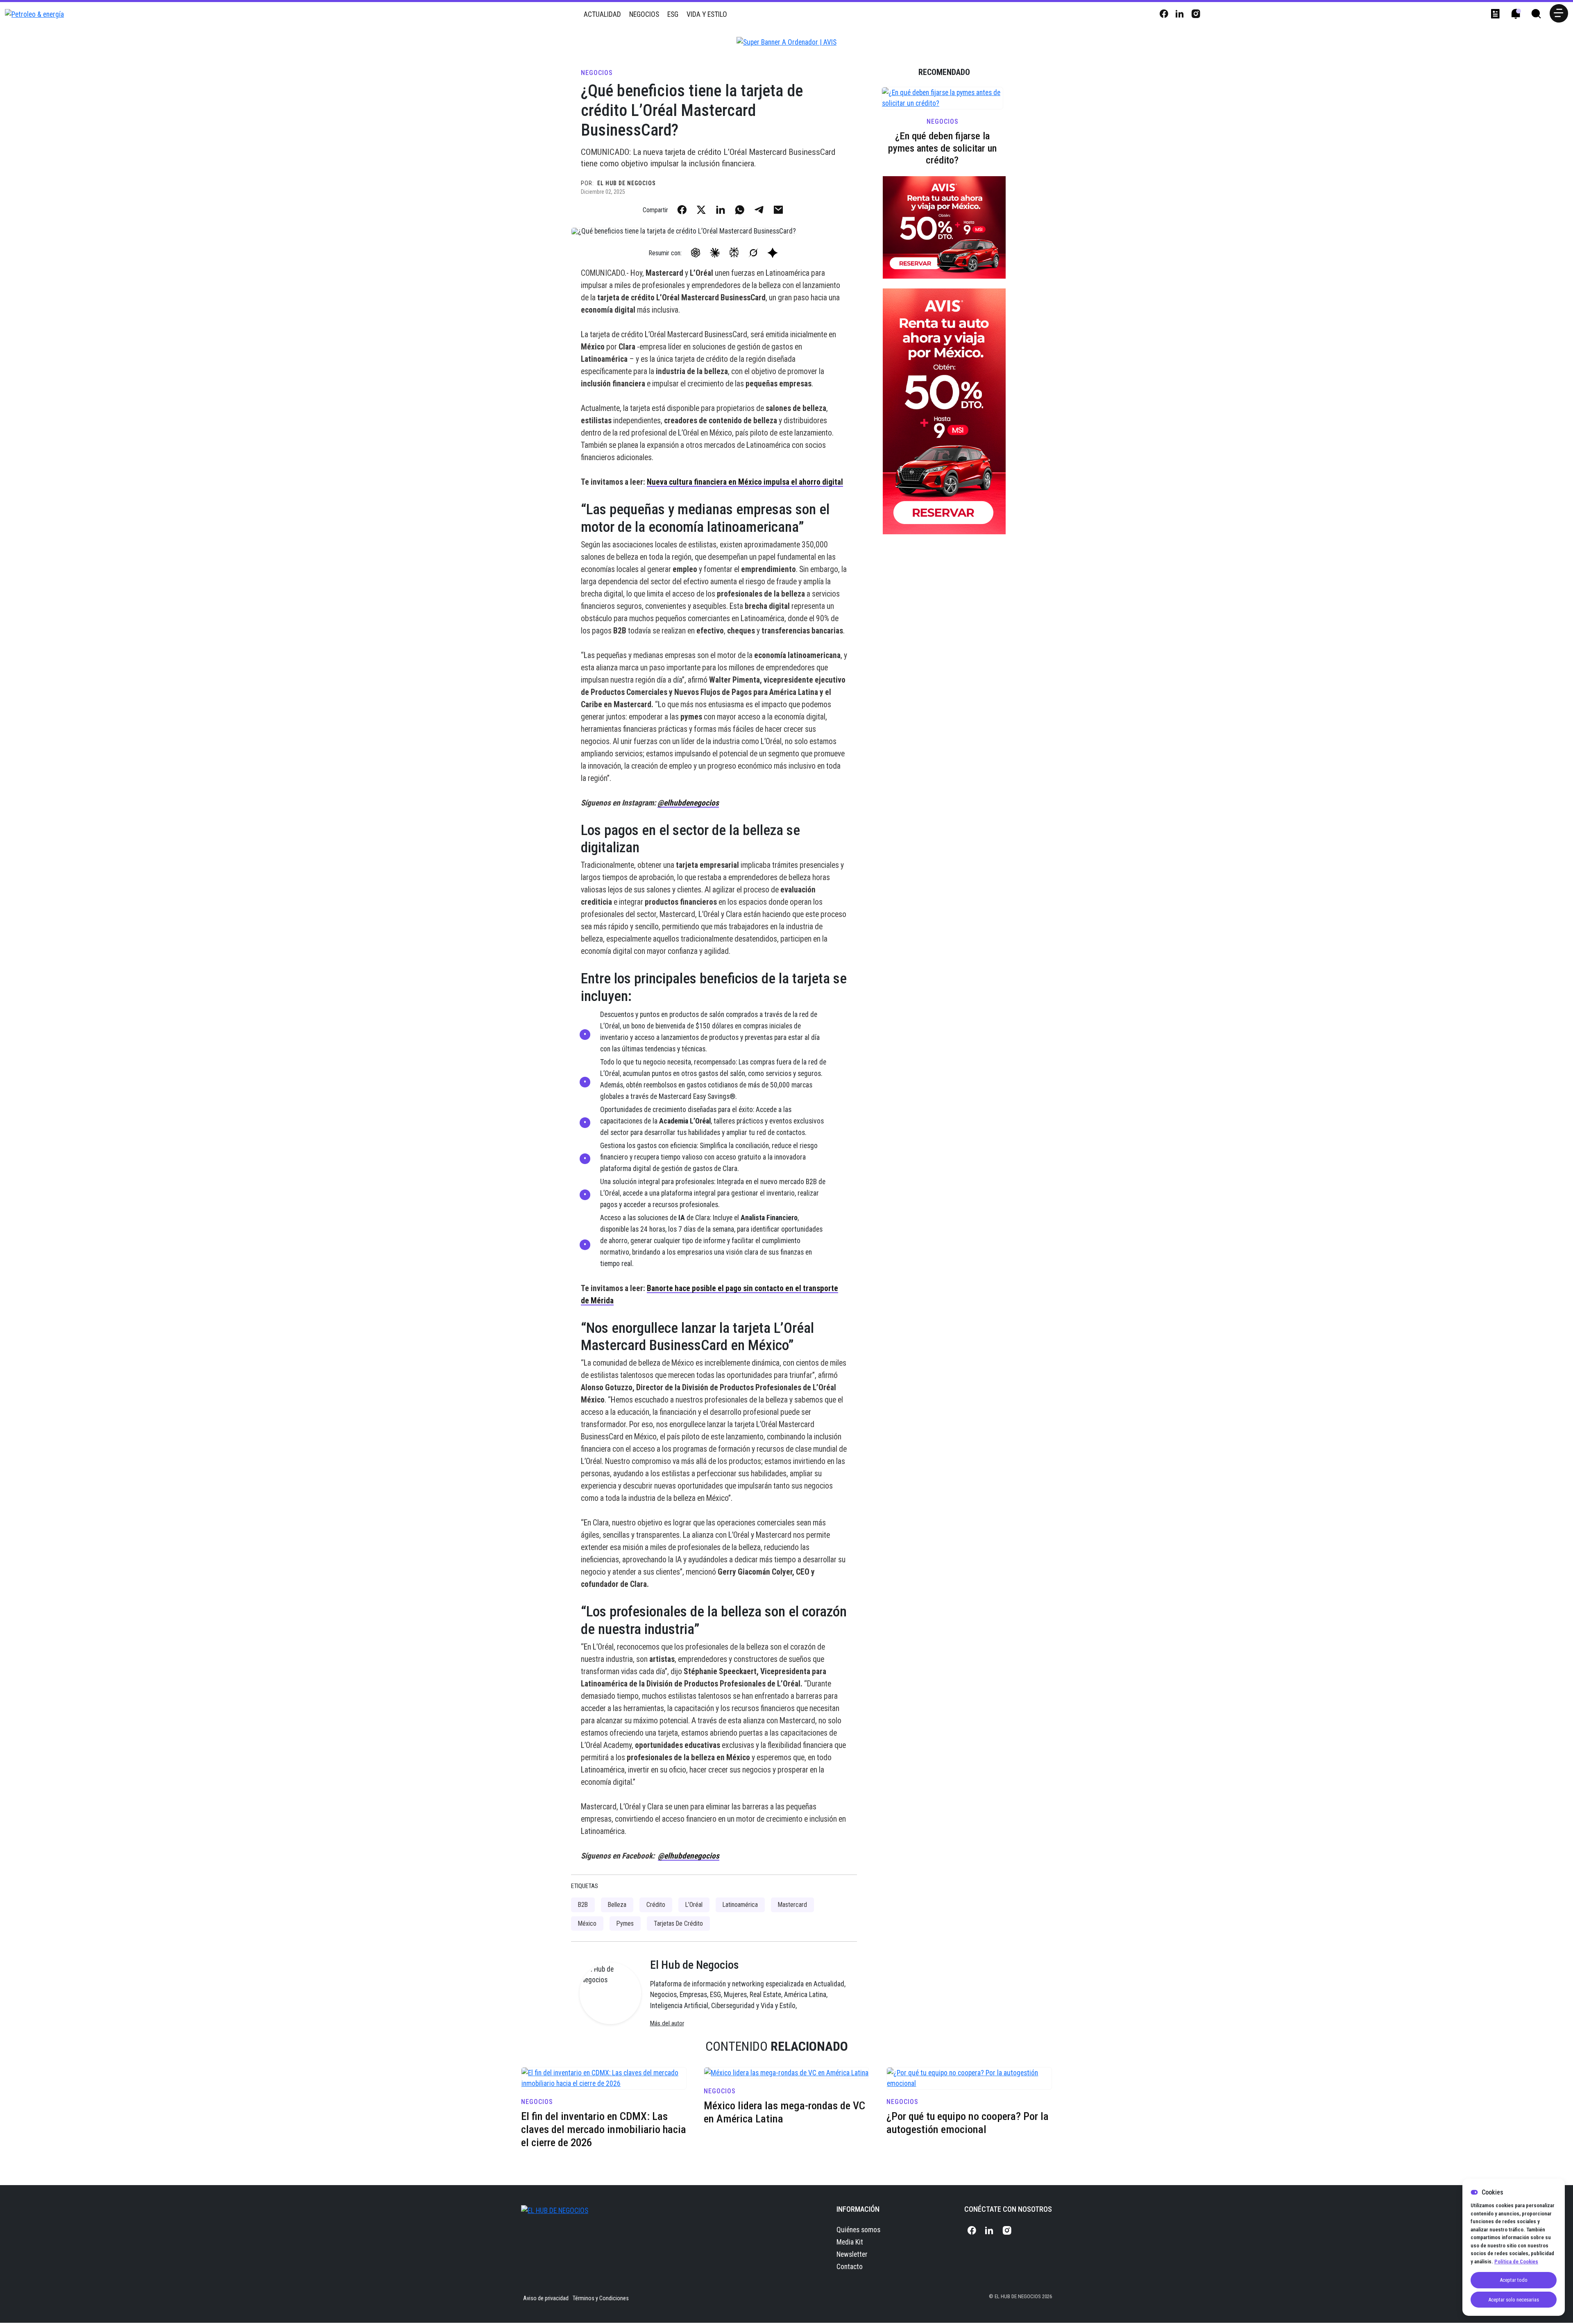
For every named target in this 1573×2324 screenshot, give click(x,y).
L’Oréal (694, 1905)
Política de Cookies (1516, 2262)
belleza (617, 1905)
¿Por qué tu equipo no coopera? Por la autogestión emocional (968, 2123)
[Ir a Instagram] (1196, 14)
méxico (587, 1923)
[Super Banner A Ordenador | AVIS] (786, 42)
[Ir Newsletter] (1495, 14)
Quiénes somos (858, 2230)
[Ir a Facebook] (1164, 14)
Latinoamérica (740, 1905)
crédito (656, 1905)
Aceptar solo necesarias (1514, 2300)
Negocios (644, 14)
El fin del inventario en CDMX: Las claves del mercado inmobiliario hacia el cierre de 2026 (604, 2129)
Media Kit (850, 2242)
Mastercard (792, 1905)
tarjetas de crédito (678, 1923)
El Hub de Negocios (627, 183)
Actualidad (602, 14)
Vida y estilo (707, 14)
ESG (673, 14)
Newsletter (852, 2254)
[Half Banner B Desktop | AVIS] (944, 227)
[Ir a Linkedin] (1180, 14)
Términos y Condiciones (601, 2298)
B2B (583, 1905)
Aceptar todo (1514, 2280)
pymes (625, 1923)
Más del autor (667, 2023)
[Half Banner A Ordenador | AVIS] (944, 411)
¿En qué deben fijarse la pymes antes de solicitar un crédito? (942, 148)
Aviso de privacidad (546, 2298)
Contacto (850, 2267)
